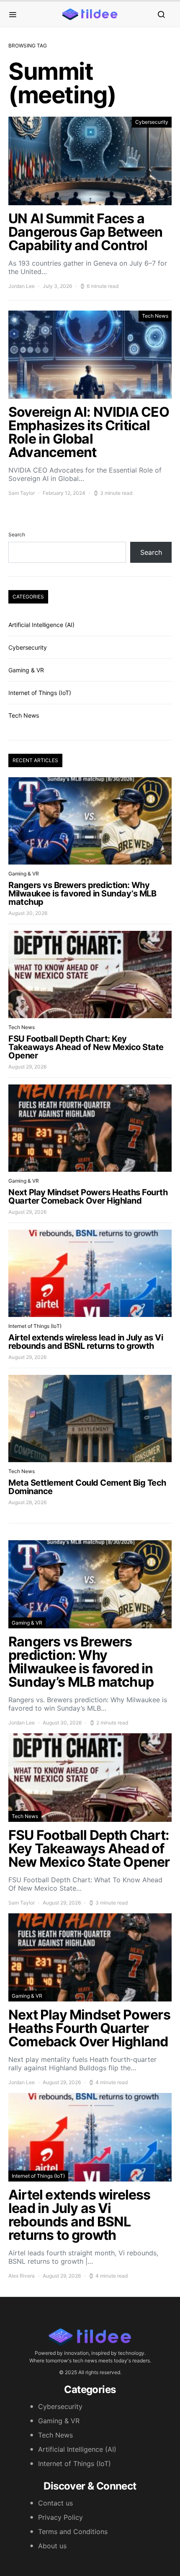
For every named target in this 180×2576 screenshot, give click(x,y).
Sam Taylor (22, 493)
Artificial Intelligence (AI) (41, 625)
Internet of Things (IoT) (40, 693)
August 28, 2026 (27, 1502)
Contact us (55, 2503)
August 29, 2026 (27, 1067)
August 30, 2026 (28, 913)
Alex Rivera (22, 2276)
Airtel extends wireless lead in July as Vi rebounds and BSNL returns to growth (86, 1342)
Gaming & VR (26, 670)
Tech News (155, 316)
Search (17, 534)
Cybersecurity (152, 122)
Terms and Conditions (73, 2532)
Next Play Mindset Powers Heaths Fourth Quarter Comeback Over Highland (88, 1197)
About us (52, 2546)
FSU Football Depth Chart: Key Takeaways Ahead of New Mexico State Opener (86, 1047)
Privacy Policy (60, 2517)
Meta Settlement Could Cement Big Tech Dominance (87, 1487)
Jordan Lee (22, 286)
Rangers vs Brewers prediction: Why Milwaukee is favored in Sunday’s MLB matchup (82, 894)
